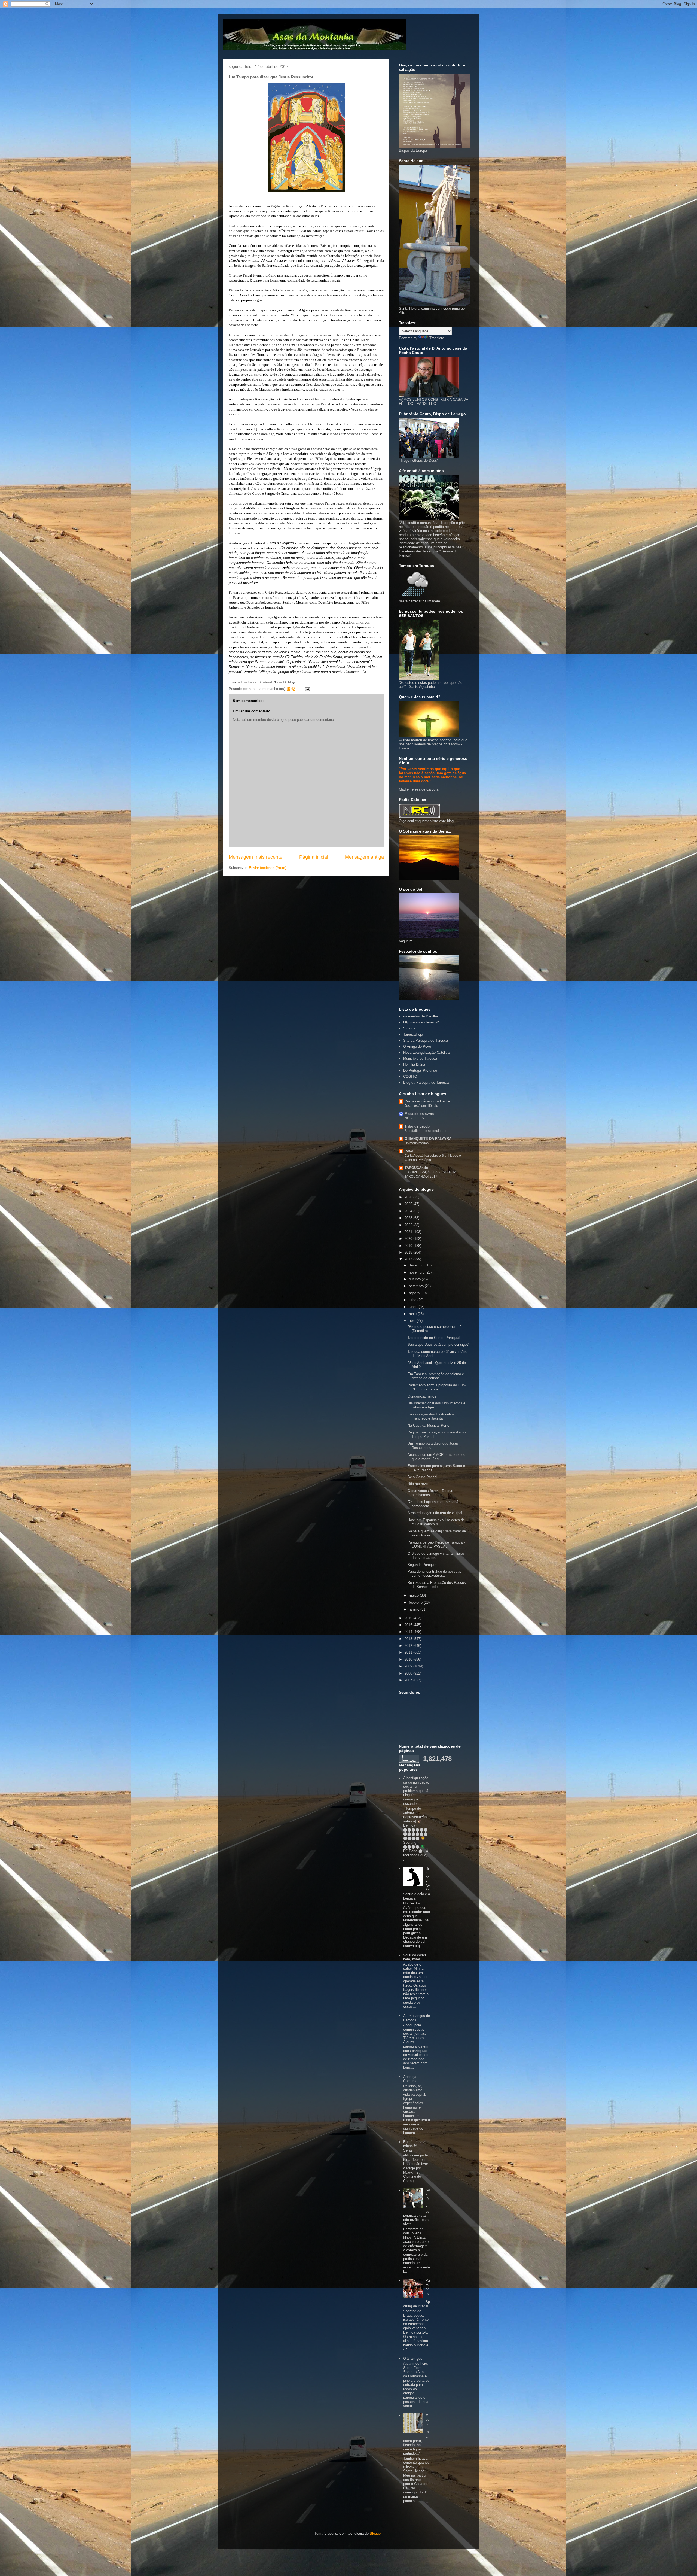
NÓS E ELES (414, 1118)
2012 (409, 1646)
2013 (409, 1639)
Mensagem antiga (364, 857)
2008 (409, 1673)
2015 (409, 1625)
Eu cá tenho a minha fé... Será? (414, 2146)
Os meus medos (417, 1143)
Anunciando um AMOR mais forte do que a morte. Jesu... (436, 1457)
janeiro (415, 1609)
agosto (415, 1293)
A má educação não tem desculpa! (435, 1513)
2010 (409, 1659)
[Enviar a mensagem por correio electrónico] (307, 689)
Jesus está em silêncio (421, 1106)
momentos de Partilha (421, 1016)
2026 (409, 1197)
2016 (409, 1618)
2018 (409, 1252)
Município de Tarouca (420, 1058)
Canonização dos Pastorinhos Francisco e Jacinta (431, 1416)
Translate (437, 338)
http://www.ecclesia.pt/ (421, 1022)
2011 (409, 1652)
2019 (409, 1246)
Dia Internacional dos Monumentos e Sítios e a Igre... (436, 1405)
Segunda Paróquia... (424, 1565)
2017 (409, 1259)
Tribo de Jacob (417, 1126)
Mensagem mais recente (256, 857)
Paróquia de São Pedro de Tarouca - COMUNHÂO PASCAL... (436, 1544)
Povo (409, 1151)
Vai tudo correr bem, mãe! (415, 1957)
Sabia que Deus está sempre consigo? (438, 1345)
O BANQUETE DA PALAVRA (428, 1139)
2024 (409, 1211)
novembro (417, 1272)
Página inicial (314, 857)
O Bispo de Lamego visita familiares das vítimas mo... (436, 1556)
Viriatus (409, 1028)
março (414, 1595)
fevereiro (416, 1603)
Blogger (376, 2533)
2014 (409, 1632)
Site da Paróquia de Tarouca (426, 1041)
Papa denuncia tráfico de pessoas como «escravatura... (434, 1574)
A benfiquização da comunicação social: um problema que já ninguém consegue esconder (416, 1791)
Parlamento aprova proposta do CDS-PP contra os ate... (437, 1387)
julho (413, 1300)
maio (413, 1314)
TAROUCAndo (416, 1168)
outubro (415, 1279)
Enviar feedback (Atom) (268, 868)
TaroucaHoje (413, 1035)
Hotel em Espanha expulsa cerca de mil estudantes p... (436, 1522)
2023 (409, 1218)
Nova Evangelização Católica (426, 1052)
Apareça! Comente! (411, 2079)
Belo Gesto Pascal (422, 1477)
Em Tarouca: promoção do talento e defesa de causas (436, 1376)
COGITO (410, 1076)
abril (413, 1321)
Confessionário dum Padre (427, 1101)
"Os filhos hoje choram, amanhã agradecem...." (433, 1504)
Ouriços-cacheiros (422, 1396)
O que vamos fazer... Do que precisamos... (430, 1493)
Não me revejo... (421, 1484)
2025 (409, 1204)
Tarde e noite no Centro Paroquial (434, 1338)
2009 (409, 1666)
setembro (417, 1286)
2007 (409, 1680)
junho (414, 1307)
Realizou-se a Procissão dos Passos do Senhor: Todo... (437, 1585)
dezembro (417, 1265)
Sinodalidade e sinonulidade (426, 1131)
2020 (409, 1239)
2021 (409, 1232)
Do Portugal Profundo (420, 1070)
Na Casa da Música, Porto (428, 1425)
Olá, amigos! (413, 2358)
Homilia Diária (414, 1064)
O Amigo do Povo (417, 1046)
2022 (409, 1225)
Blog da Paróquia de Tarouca (426, 1082)
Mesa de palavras (419, 1114)
